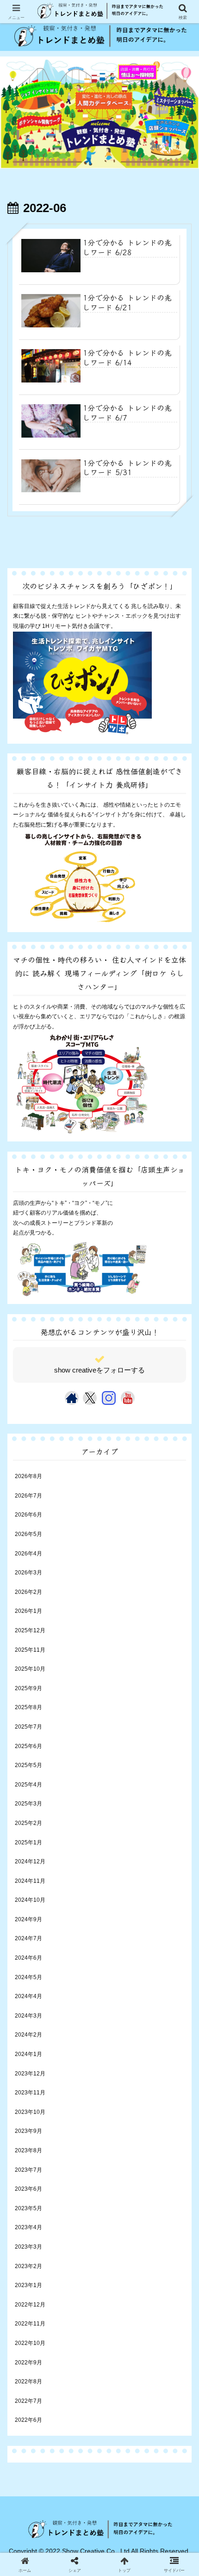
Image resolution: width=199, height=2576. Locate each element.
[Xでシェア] (33, 2206)
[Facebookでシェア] (33, 2229)
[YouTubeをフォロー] (128, 1398)
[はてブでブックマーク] (78, 2229)
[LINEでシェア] (166, 2229)
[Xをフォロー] (90, 1398)
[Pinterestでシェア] (55, 2252)
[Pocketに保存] (121, 2229)
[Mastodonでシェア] (78, 2206)
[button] (178, 1617)
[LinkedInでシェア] (100, 2252)
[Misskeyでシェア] (166, 2206)
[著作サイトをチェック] (72, 1398)
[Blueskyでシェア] (121, 2206)
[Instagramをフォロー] (109, 1398)
